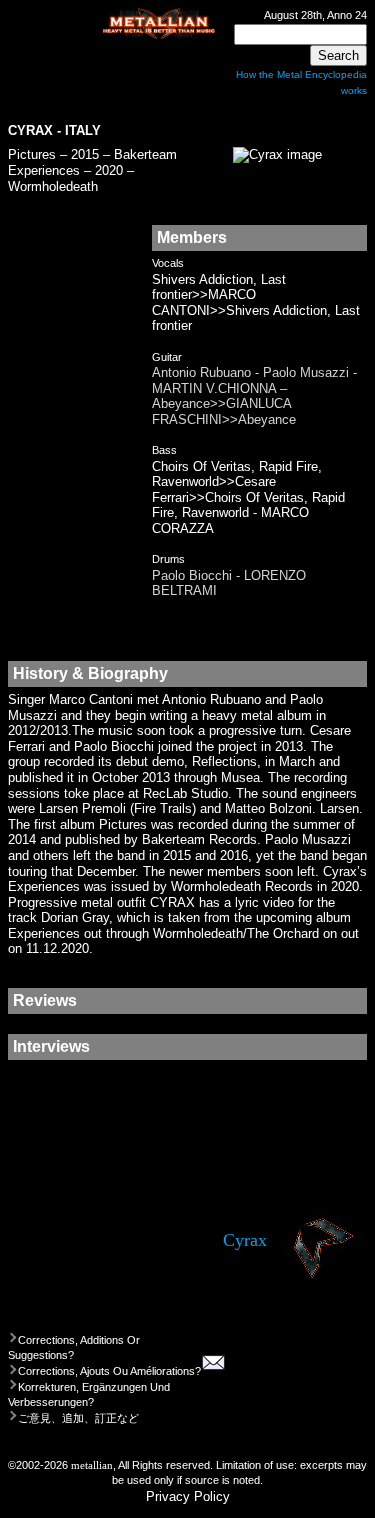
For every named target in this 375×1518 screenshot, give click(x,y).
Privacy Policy (188, 1496)
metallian (92, 1465)
